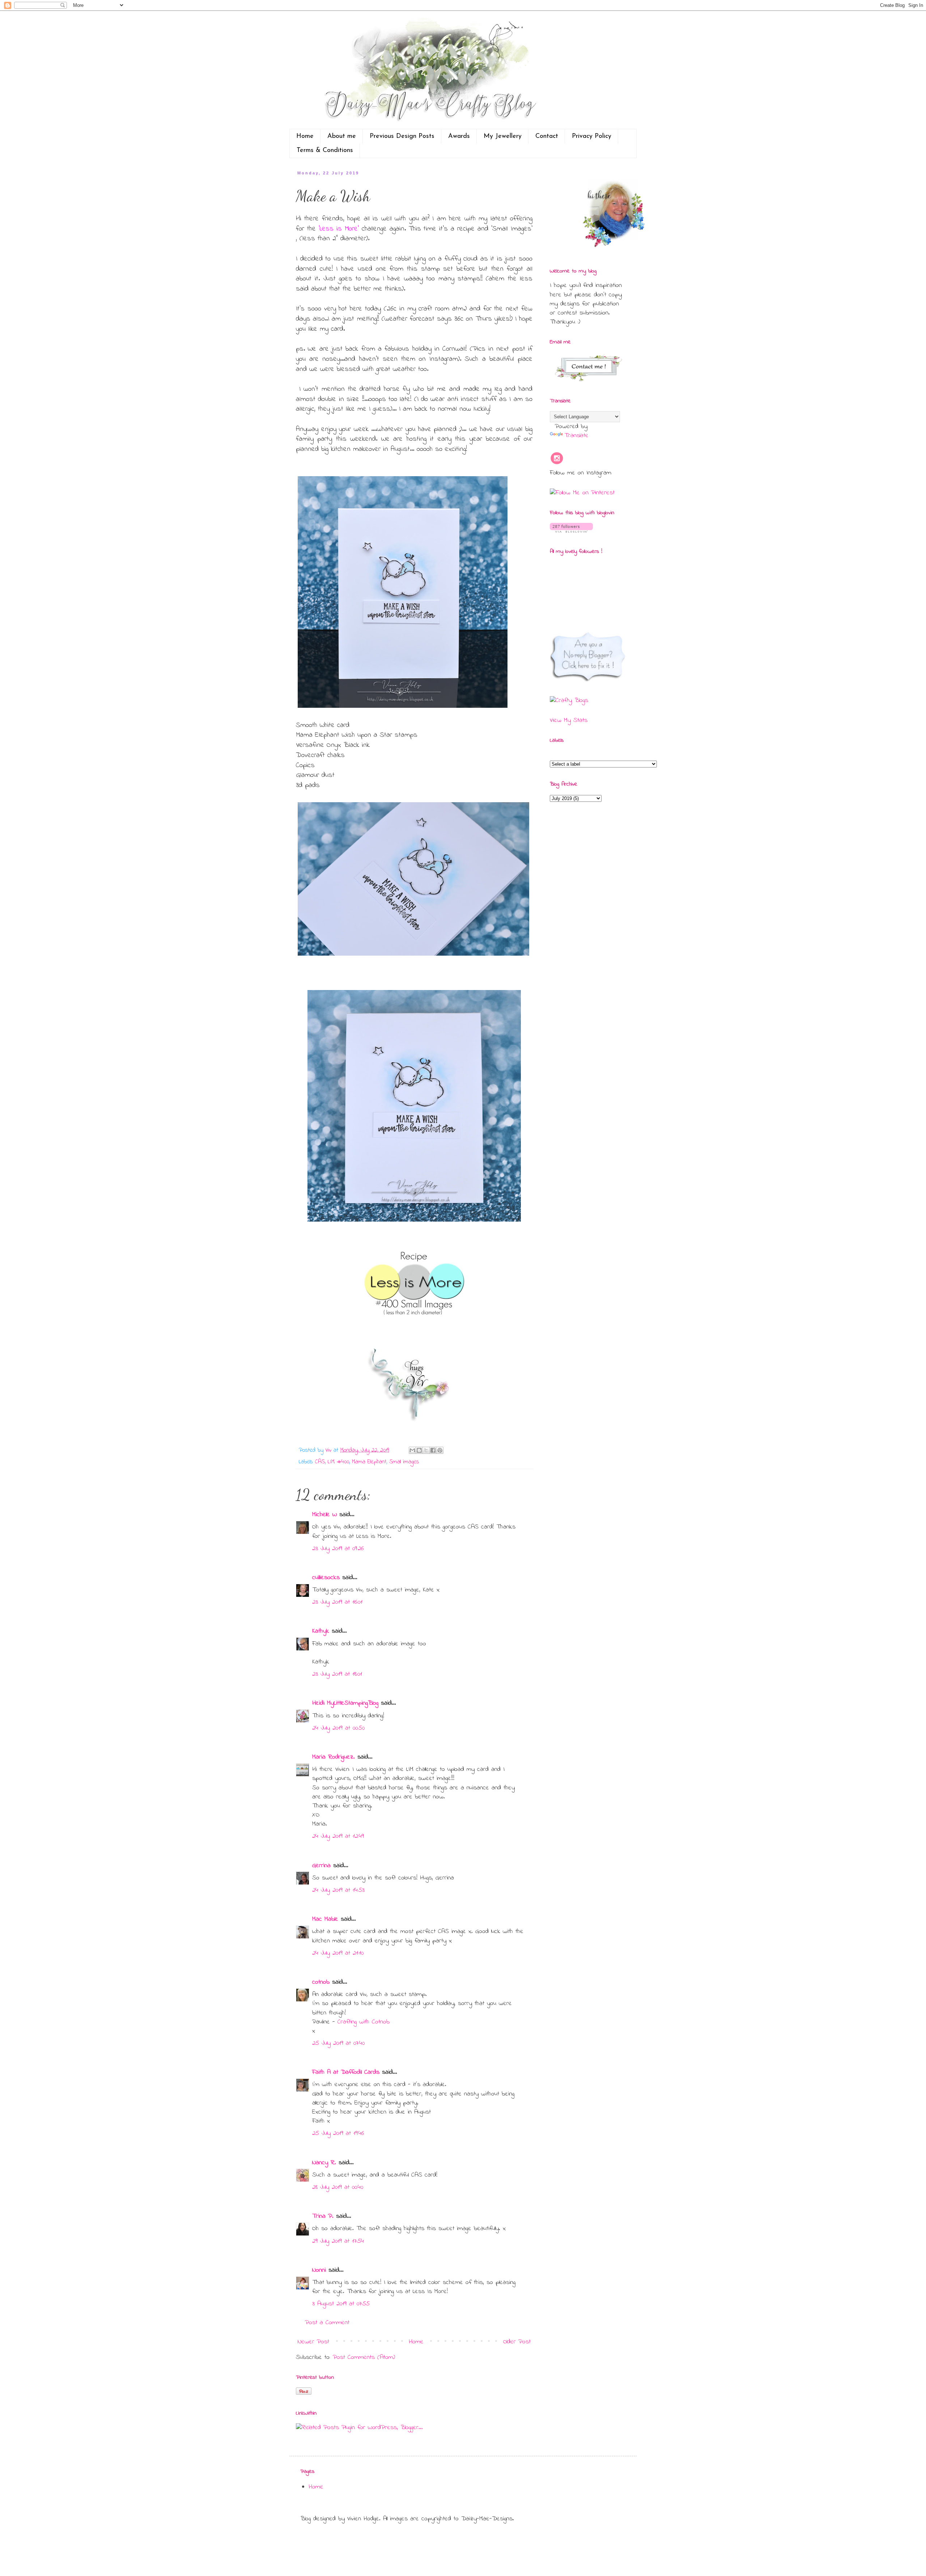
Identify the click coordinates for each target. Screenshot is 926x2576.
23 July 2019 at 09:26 (338, 1549)
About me (342, 136)
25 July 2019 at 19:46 (338, 2133)
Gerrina (321, 1866)
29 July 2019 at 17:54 (338, 2241)
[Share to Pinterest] (440, 1450)
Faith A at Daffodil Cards (346, 2072)
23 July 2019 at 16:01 (337, 1602)
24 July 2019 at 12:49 (338, 1836)
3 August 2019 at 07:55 (341, 2304)
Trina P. (323, 2216)
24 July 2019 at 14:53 (338, 1890)
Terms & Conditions (325, 151)
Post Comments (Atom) (364, 2357)
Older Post (517, 2342)
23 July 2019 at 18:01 (337, 1674)
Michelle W (324, 1515)
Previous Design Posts (402, 136)
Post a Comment (327, 2323)
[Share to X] (426, 1450)
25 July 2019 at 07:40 (338, 2043)
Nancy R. (324, 2163)
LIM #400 (338, 1462)
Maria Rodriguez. (334, 1757)
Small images (404, 1462)
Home (305, 136)
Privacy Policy (592, 136)
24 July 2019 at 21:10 (338, 1953)
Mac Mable (325, 1919)
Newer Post (313, 2342)
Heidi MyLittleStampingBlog (345, 1703)
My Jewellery (503, 136)
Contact (547, 136)
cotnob (321, 1982)
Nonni (319, 2270)
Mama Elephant (369, 1462)
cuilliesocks (326, 1578)
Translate (576, 436)
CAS (320, 1462)
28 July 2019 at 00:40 (338, 2187)
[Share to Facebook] (433, 1450)
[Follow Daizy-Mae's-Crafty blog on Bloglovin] (571, 531)
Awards (459, 136)
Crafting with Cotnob (364, 2022)
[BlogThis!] (419, 1450)
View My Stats (569, 720)
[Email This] (412, 1450)
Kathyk (321, 1631)
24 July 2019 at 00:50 (338, 1728)
